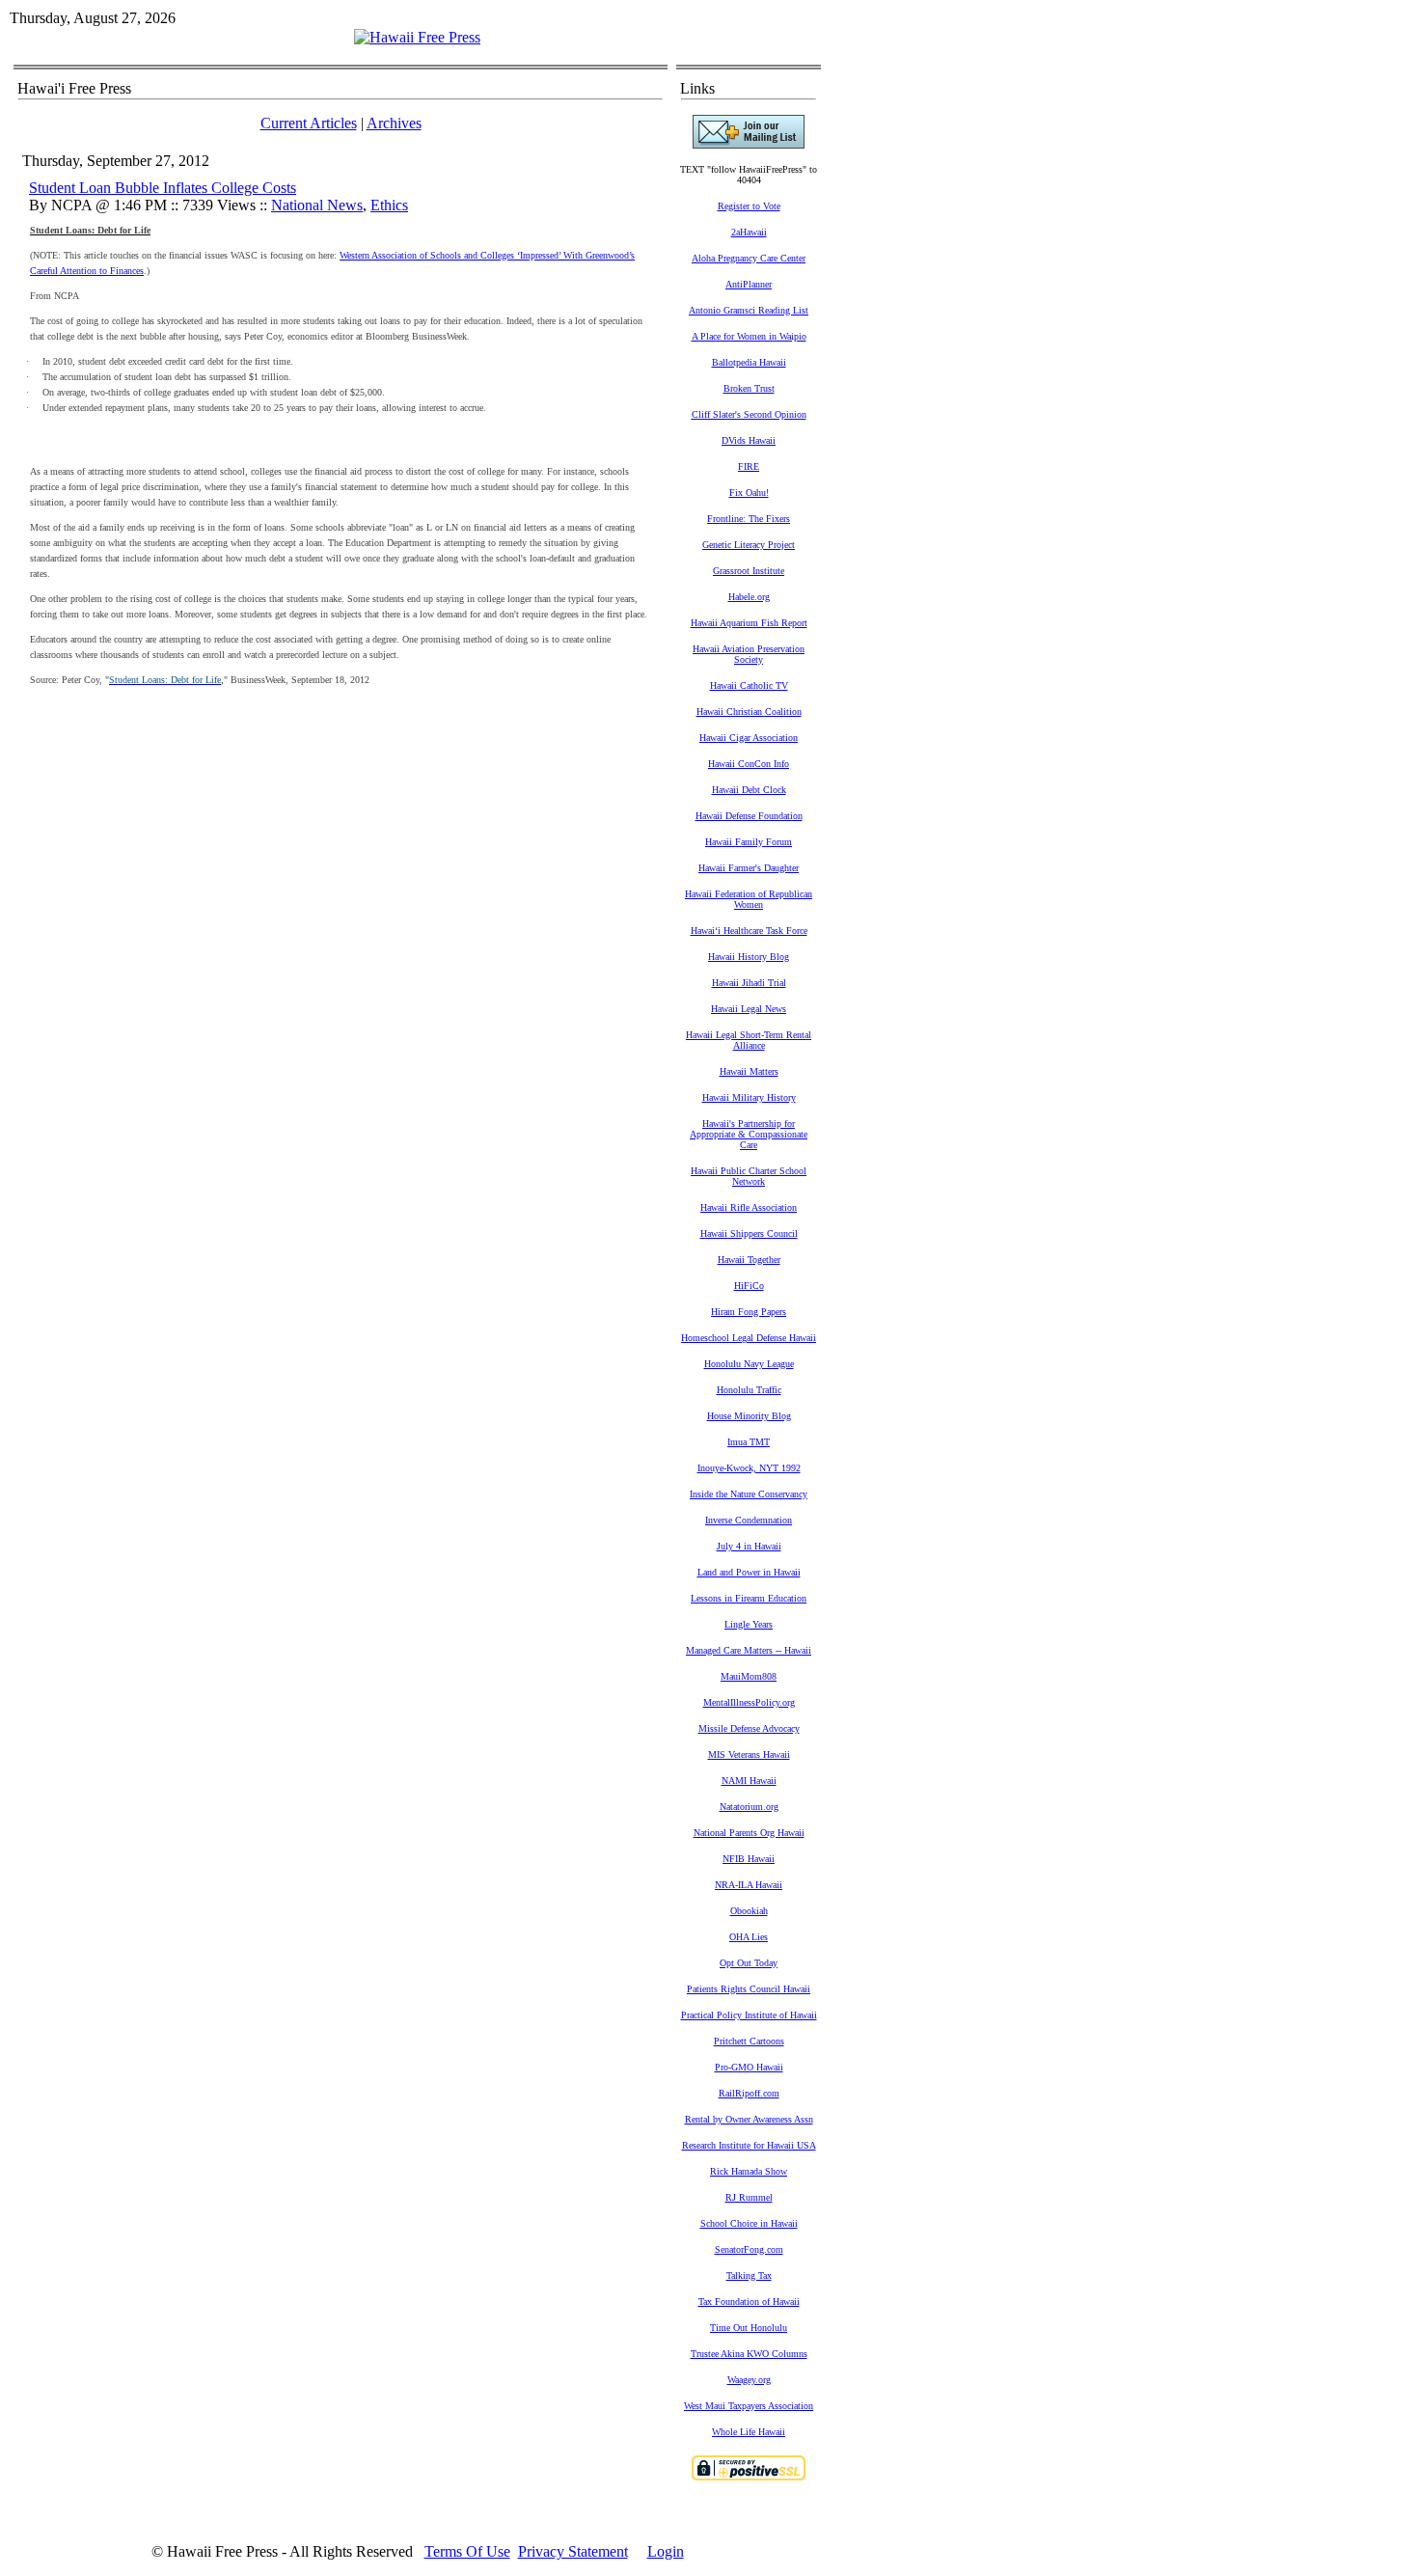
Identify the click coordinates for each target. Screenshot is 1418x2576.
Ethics (389, 205)
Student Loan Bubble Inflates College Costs (163, 188)
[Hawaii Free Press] (417, 37)
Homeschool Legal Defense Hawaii (749, 1338)
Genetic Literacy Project (749, 545)
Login (666, 2551)
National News (317, 205)
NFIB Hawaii (749, 1859)
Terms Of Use (467, 2551)
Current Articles (309, 123)
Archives (394, 123)
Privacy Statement (573, 2551)
